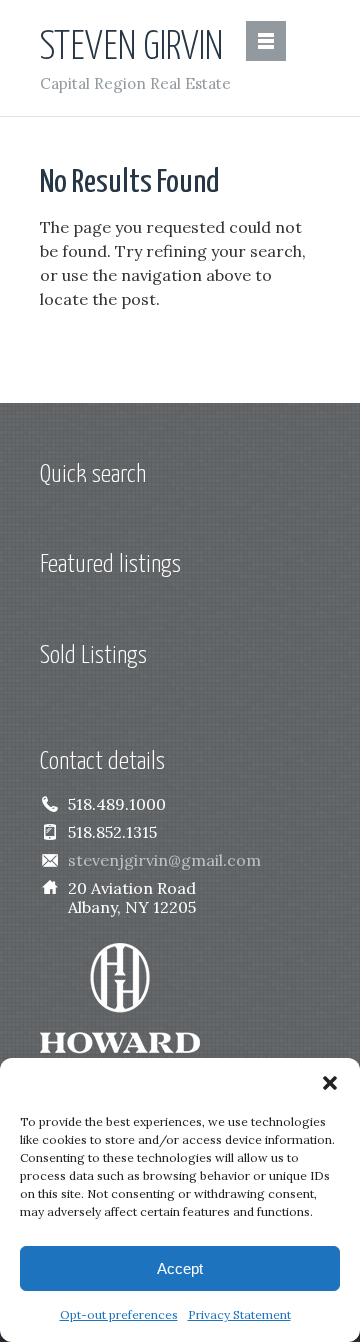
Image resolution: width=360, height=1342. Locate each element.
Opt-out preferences (119, 1314)
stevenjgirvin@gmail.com (164, 860)
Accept (180, 1268)
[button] (330, 1083)
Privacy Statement (239, 1314)
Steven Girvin (131, 47)
